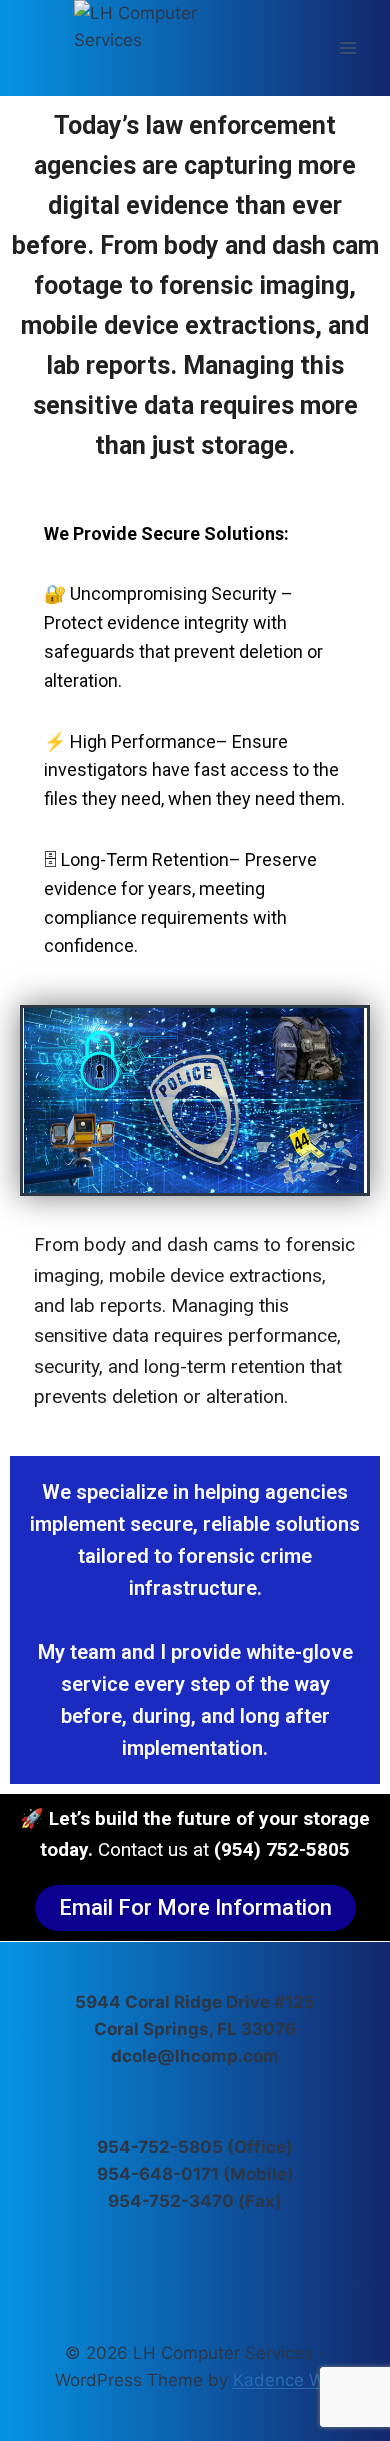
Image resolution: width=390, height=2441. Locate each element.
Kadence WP (284, 2380)
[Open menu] (347, 47)
